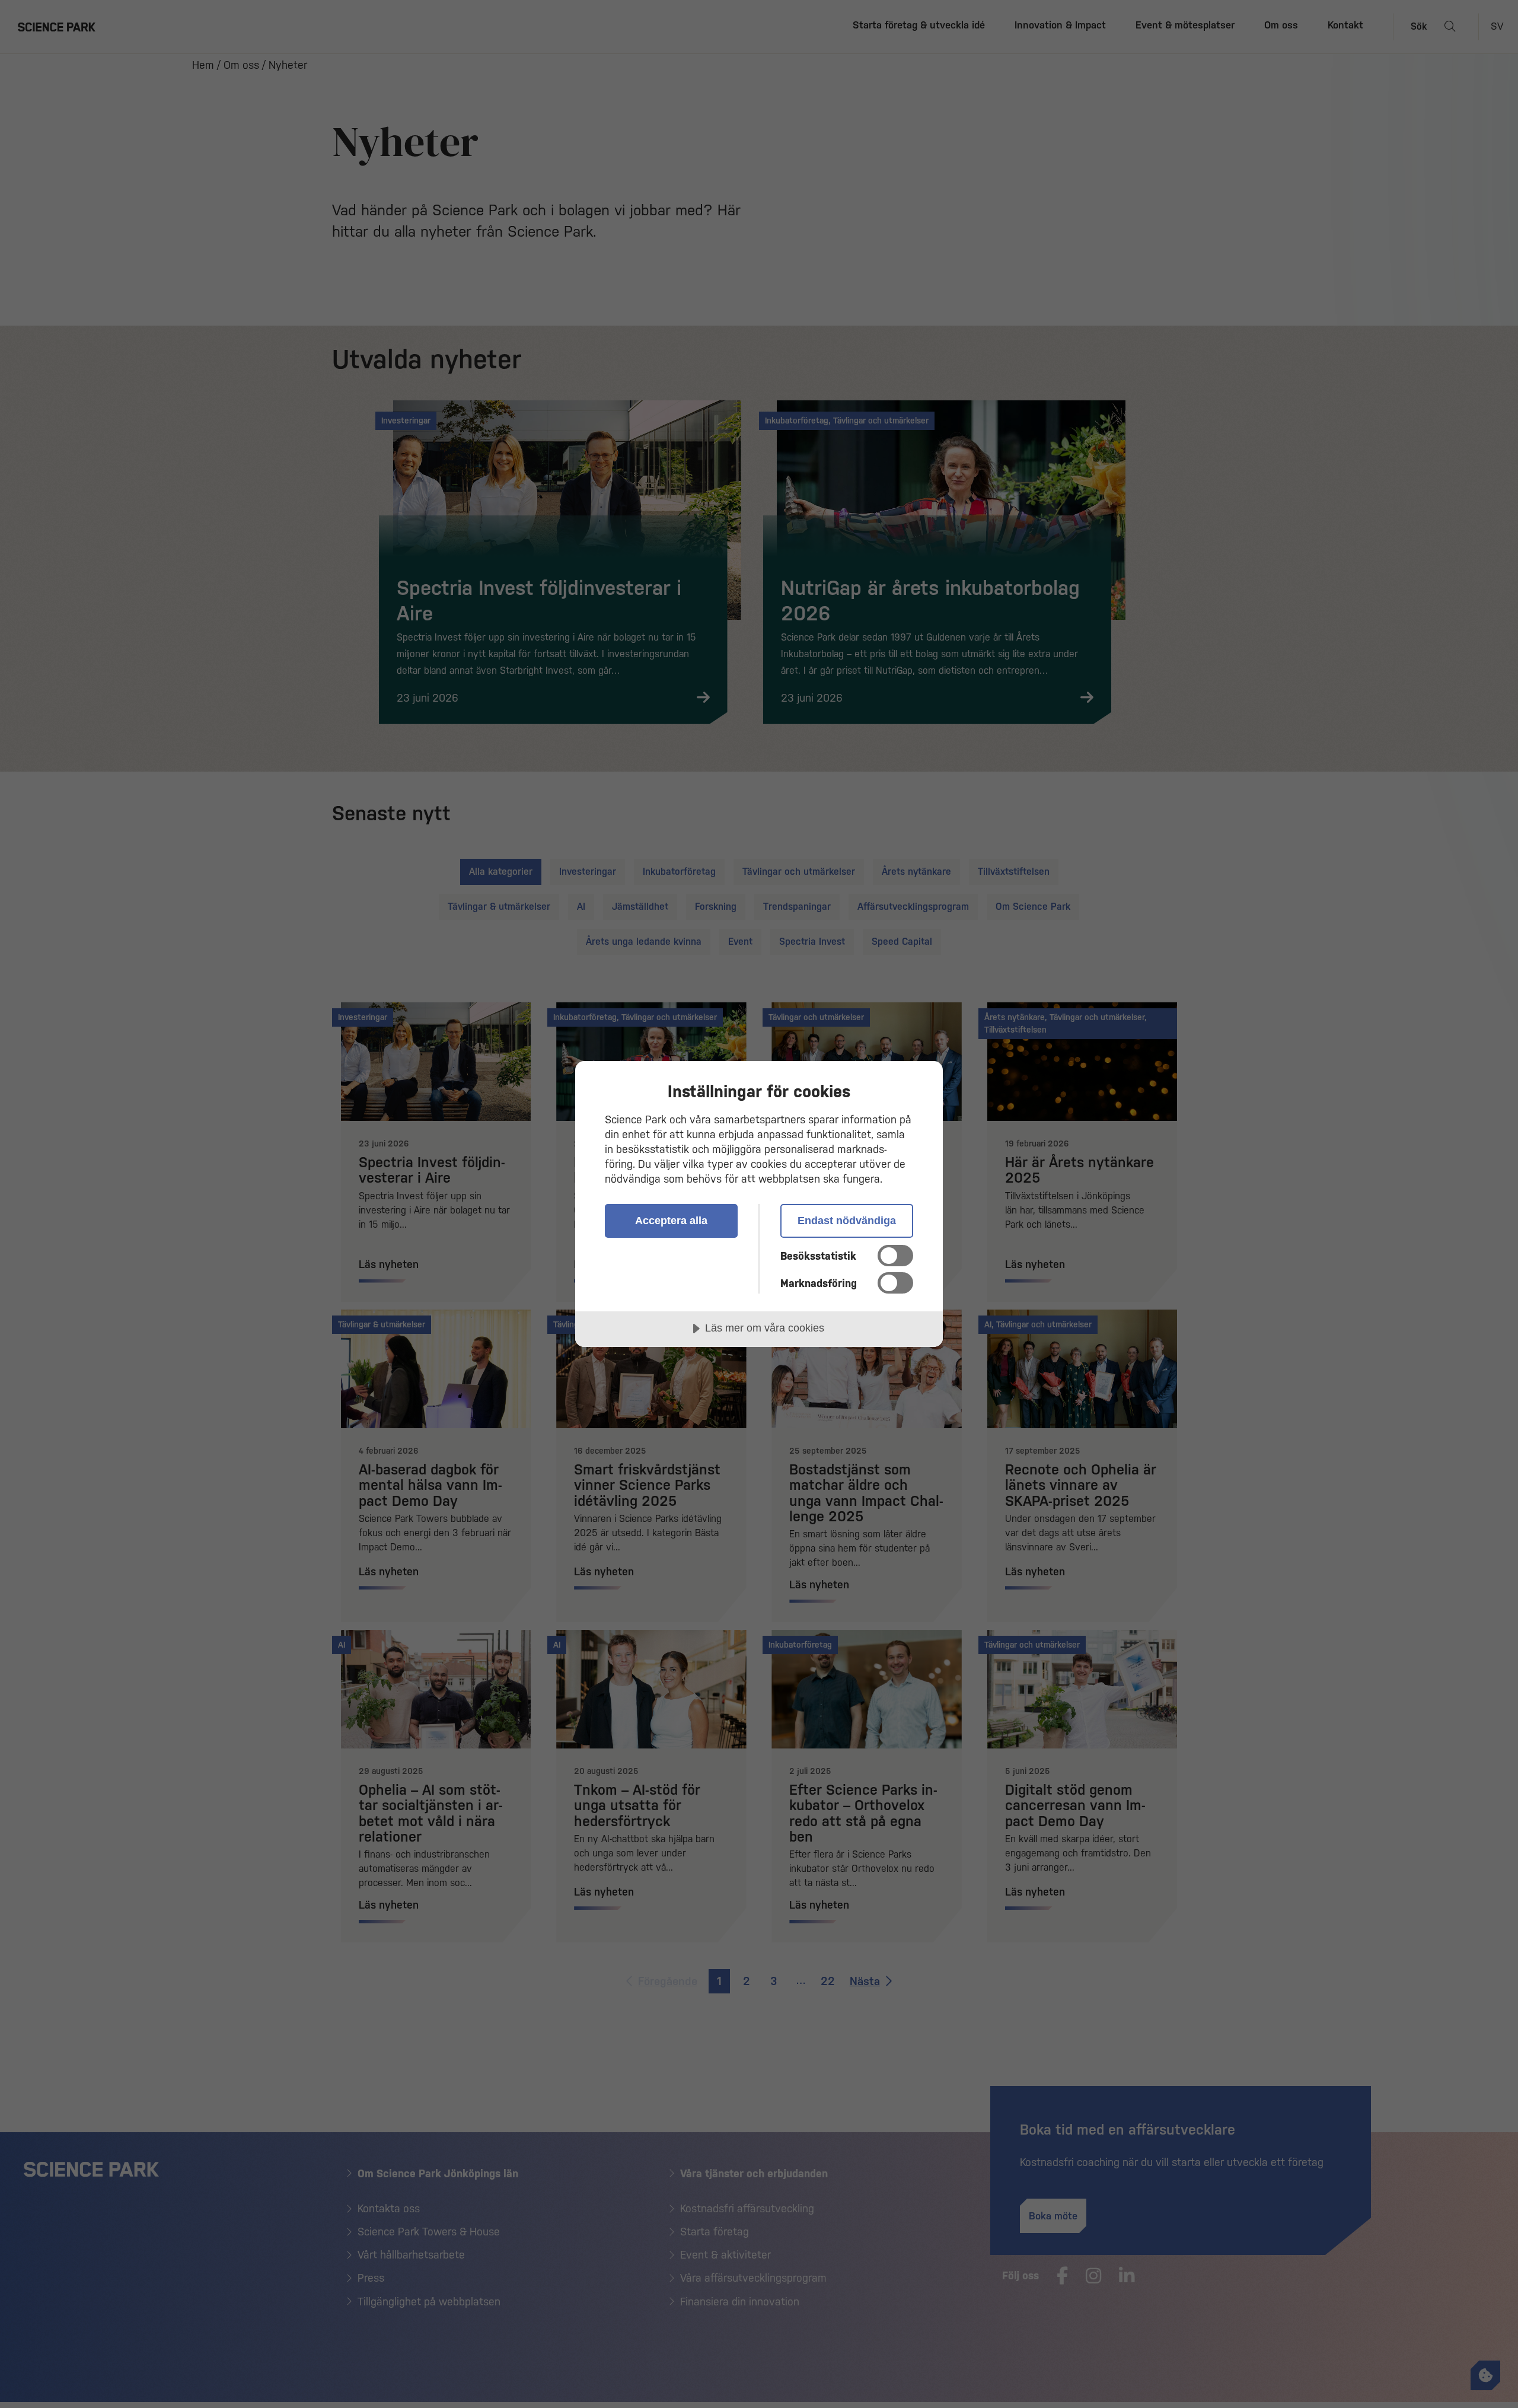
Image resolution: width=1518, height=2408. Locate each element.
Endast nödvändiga (847, 1221)
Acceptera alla (671, 1221)
